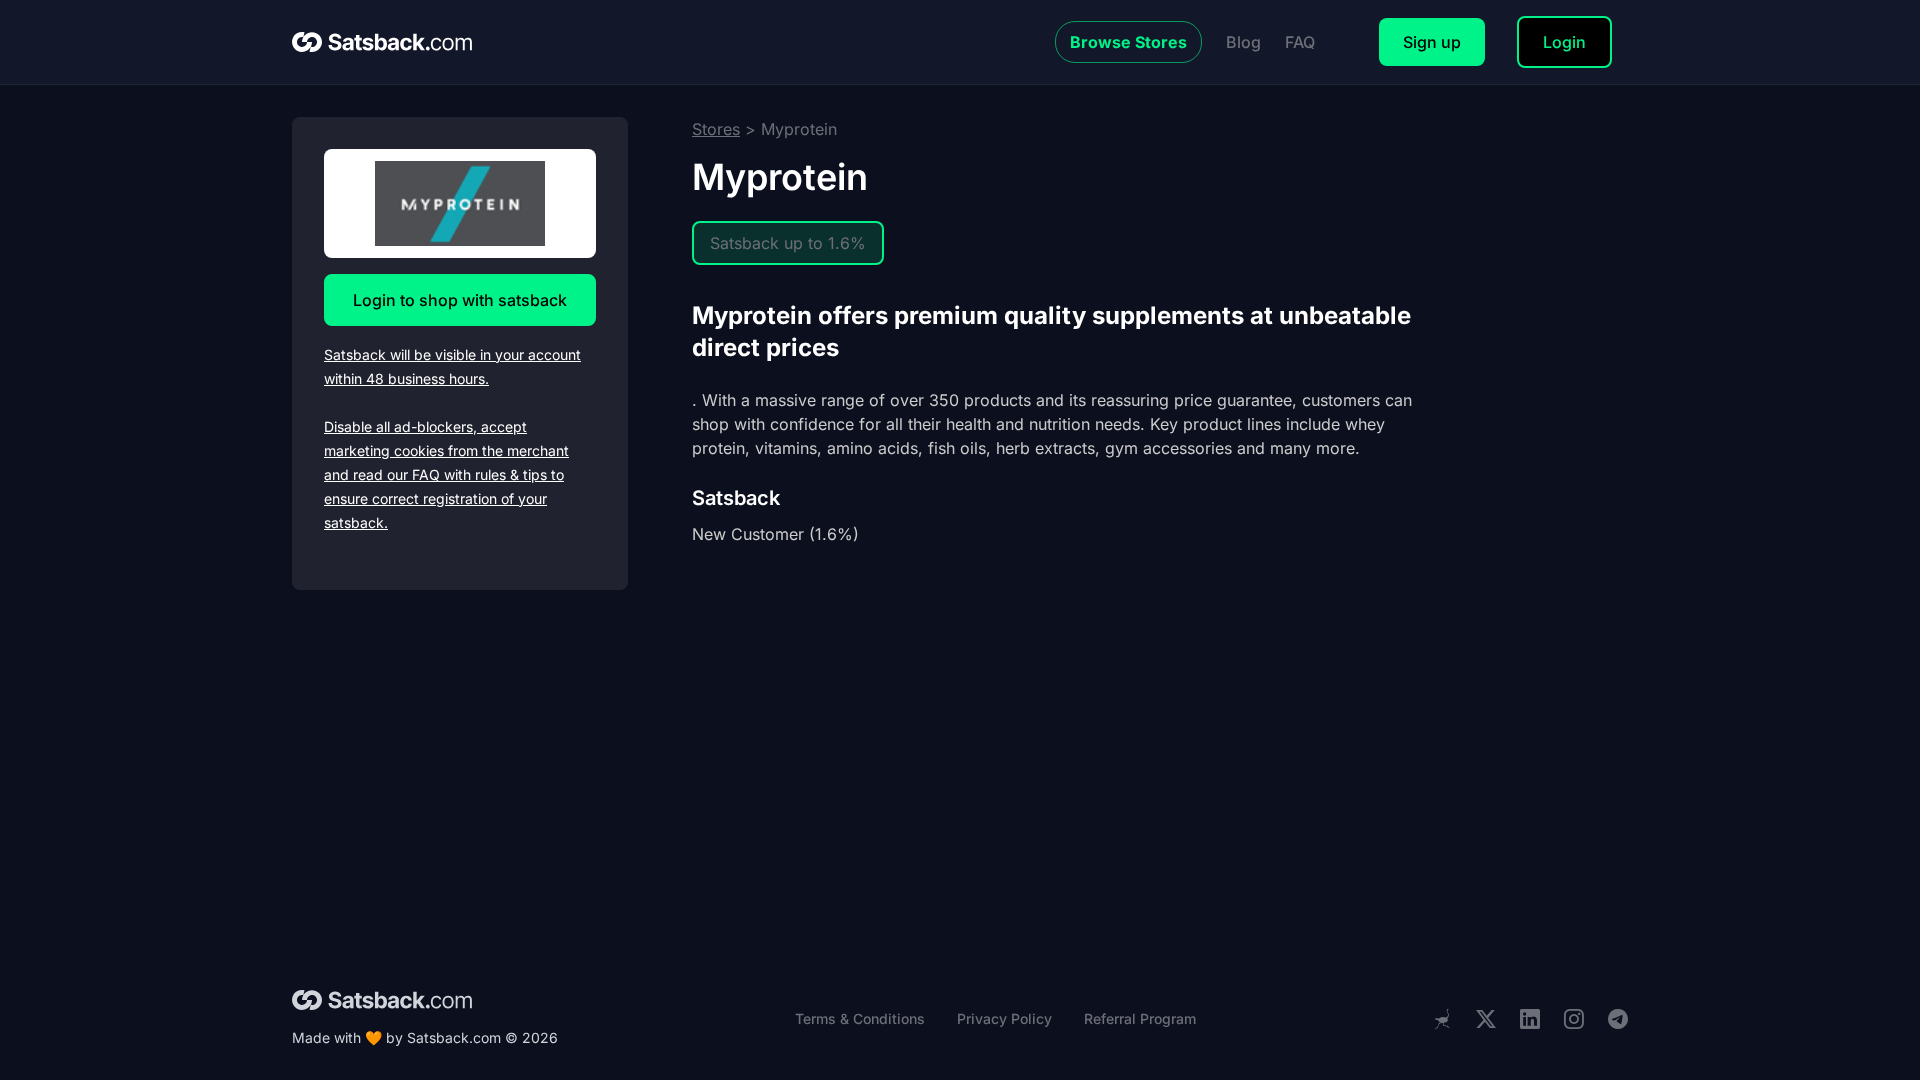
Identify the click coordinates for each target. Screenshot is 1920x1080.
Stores (716, 129)
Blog (1243, 42)
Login (1564, 42)
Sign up (1432, 42)
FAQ (1300, 42)
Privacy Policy (1004, 1018)
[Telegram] (1618, 1019)
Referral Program (1140, 1018)
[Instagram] (1574, 1019)
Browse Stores (1128, 42)
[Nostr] (1442, 1019)
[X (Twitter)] (1486, 1019)
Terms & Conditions (860, 1018)
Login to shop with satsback (460, 300)
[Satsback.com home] (382, 42)
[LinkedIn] (1530, 1019)
